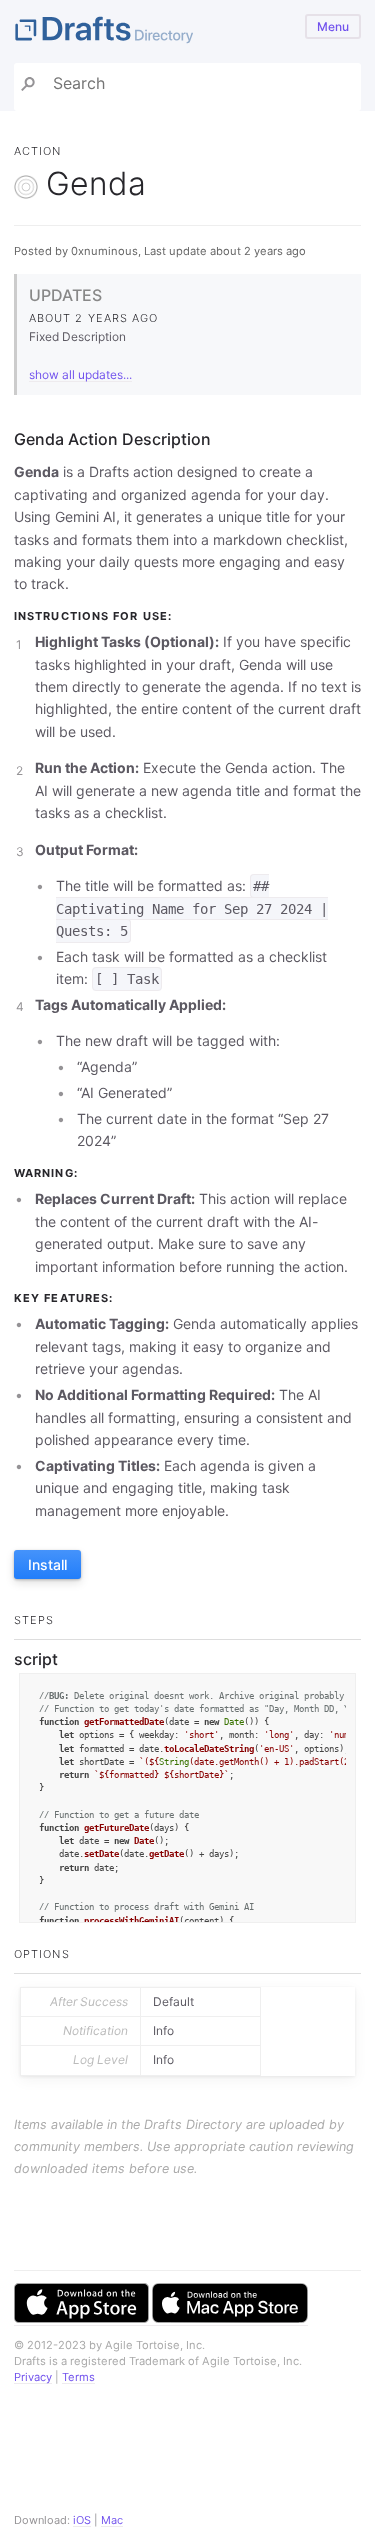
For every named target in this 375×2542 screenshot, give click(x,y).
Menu (333, 26)
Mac (112, 2520)
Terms (78, 2377)
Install (47, 1564)
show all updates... (80, 374)
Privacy (33, 2377)
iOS (82, 2520)
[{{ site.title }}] (187, 31)
